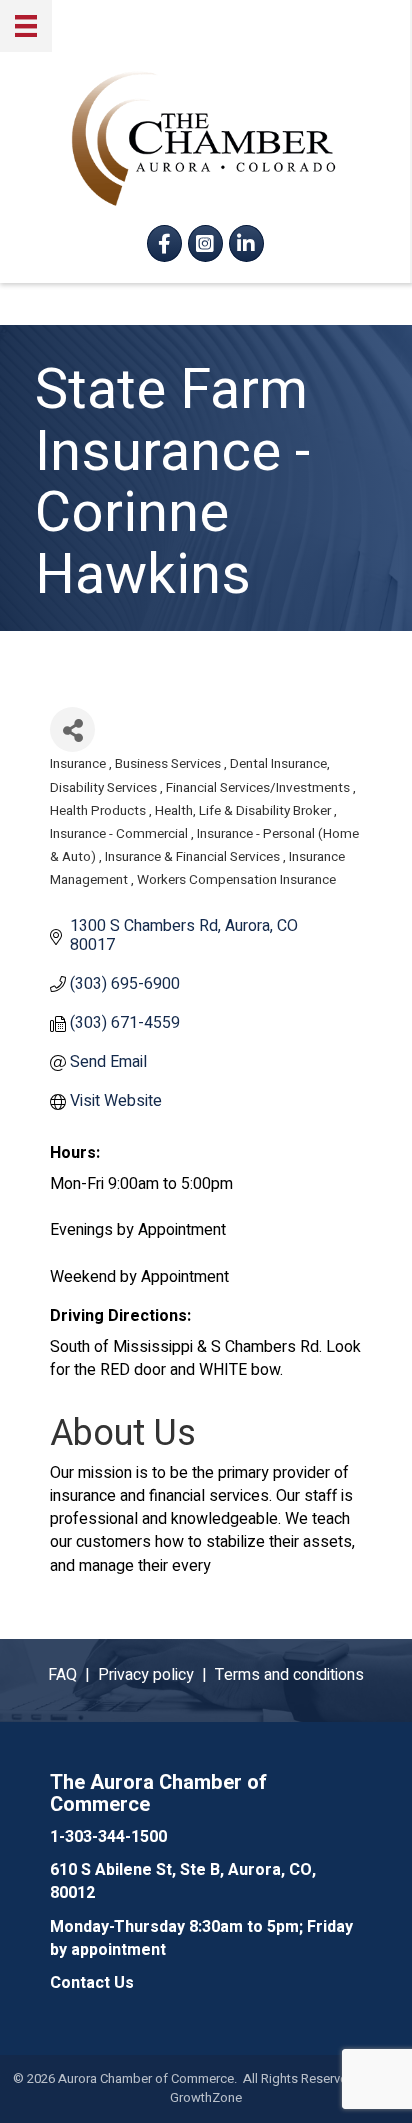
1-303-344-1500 (108, 1837)
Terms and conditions (289, 1675)
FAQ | (73, 1675)
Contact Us (92, 1983)
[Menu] (26, 26)
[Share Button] (72, 729)
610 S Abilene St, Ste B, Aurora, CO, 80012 (183, 1881)
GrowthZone (206, 2097)
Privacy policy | (156, 1675)
